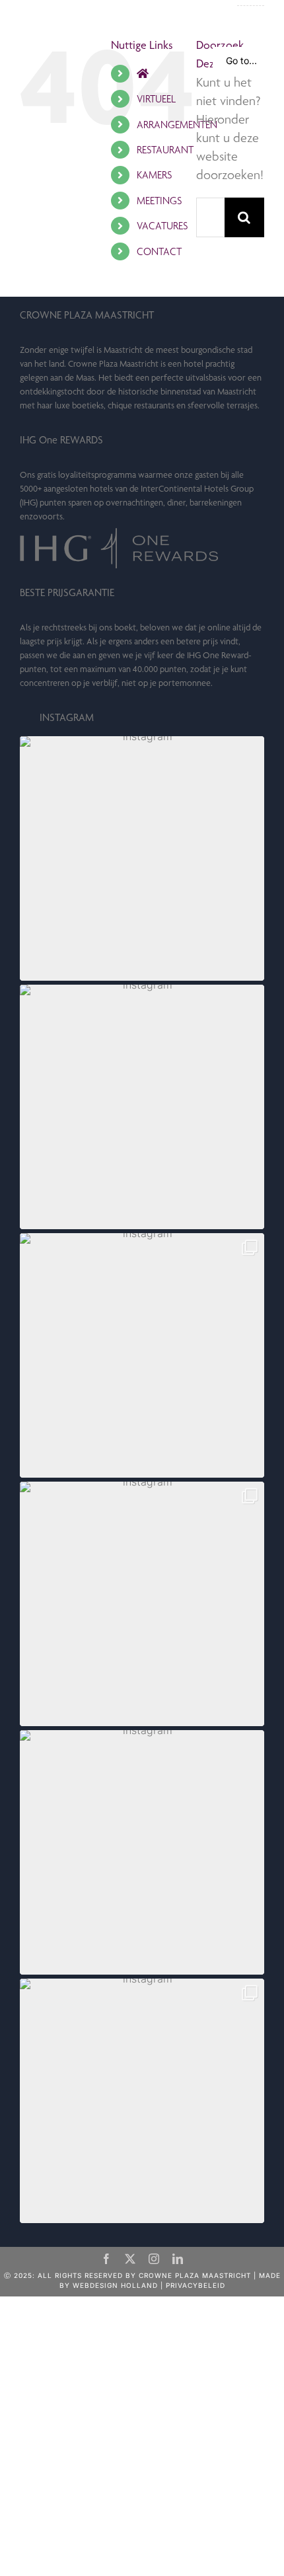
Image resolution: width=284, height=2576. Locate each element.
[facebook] (106, 2259)
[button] (142, 858)
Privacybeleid (195, 2285)
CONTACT (159, 251)
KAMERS (154, 175)
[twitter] (130, 2259)
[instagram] (154, 2259)
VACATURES (162, 226)
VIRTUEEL (156, 99)
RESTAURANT (165, 150)
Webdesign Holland (115, 2285)
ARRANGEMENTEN (177, 125)
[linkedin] (178, 2259)
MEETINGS (159, 201)
